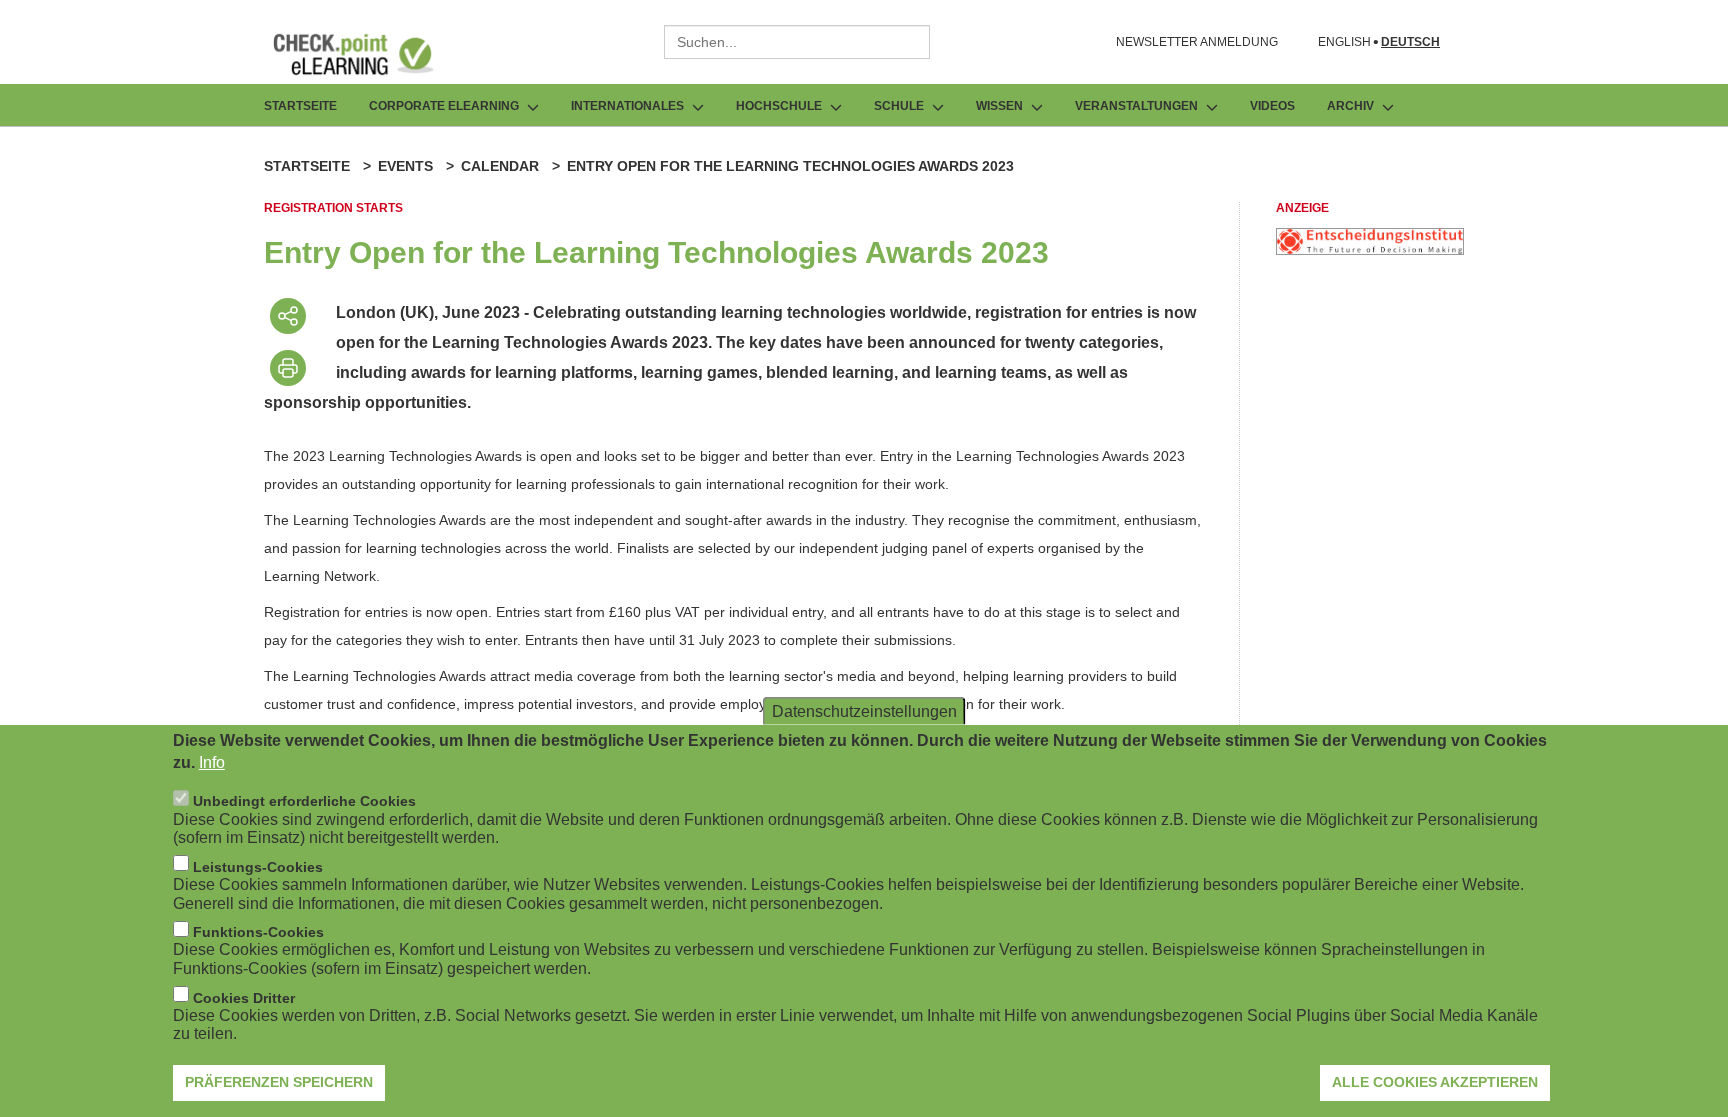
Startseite (300, 106)
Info (212, 762)
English (1344, 42)
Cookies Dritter (244, 997)
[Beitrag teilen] (288, 316)
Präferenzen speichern (279, 1082)
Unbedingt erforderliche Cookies (304, 801)
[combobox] (797, 42)
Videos (1272, 106)
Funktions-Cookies (258, 932)
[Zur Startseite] (368, 54)
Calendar (500, 166)
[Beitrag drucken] (288, 368)
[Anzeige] (1370, 249)
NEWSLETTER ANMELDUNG (1197, 42)
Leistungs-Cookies (258, 866)
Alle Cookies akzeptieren (1435, 1082)
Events (405, 166)
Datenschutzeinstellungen (864, 710)
